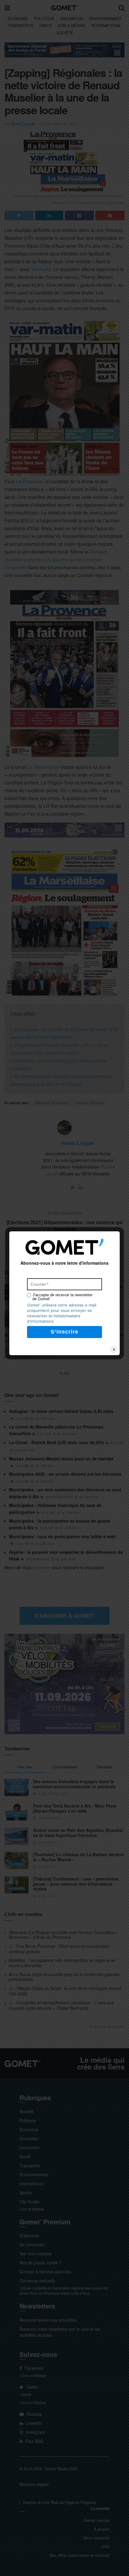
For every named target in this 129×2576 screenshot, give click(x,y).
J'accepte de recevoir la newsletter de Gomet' (62, 1297)
